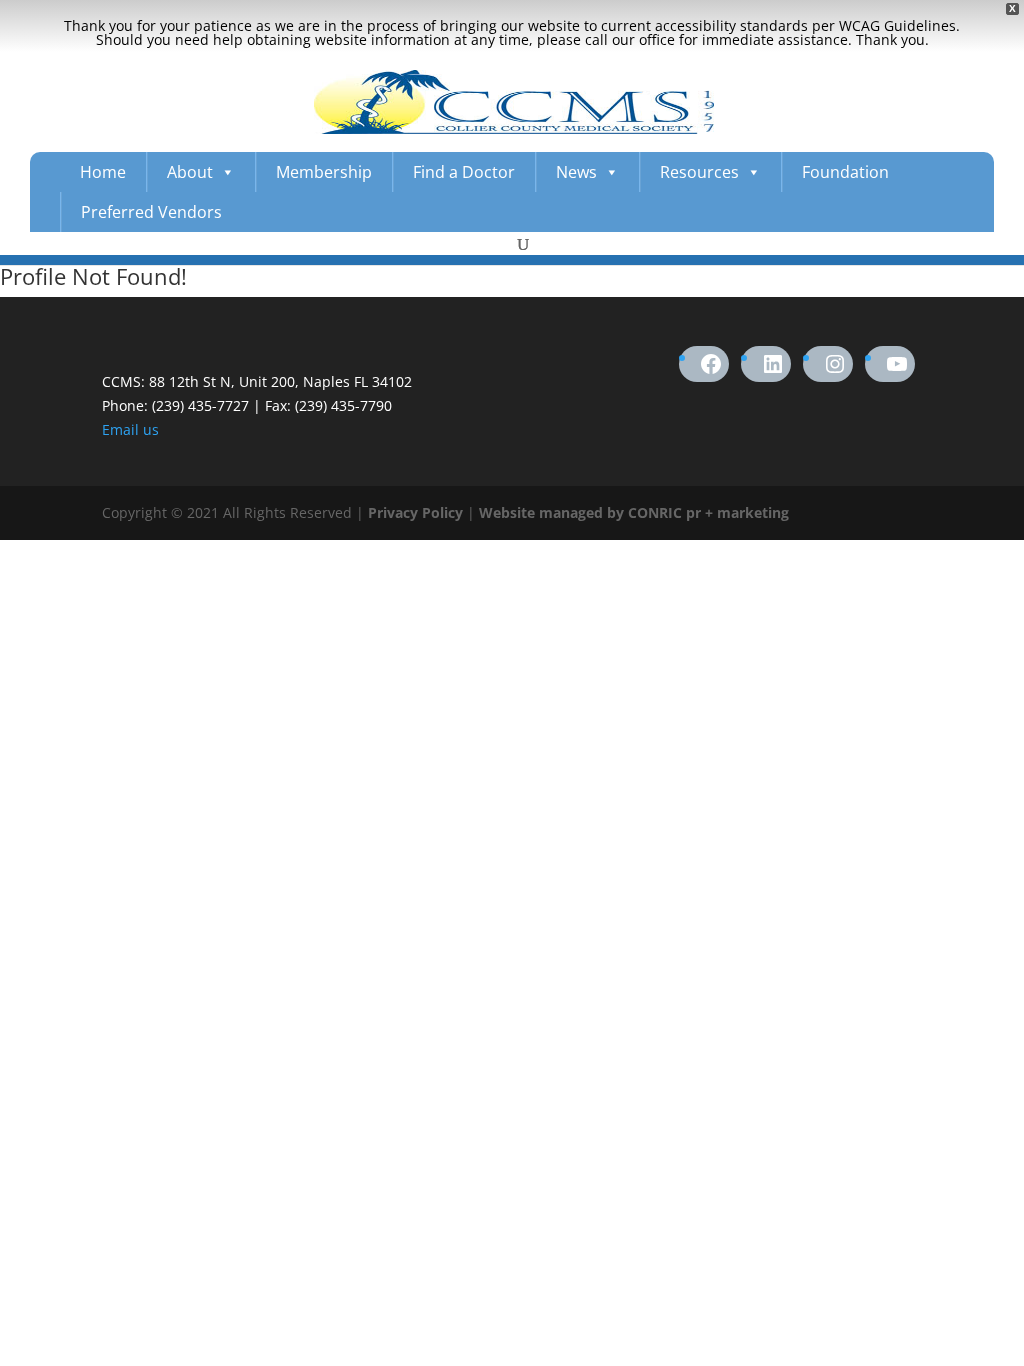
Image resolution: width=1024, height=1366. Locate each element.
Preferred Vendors (151, 212)
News (576, 172)
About (190, 172)
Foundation (845, 172)
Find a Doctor (464, 172)
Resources (699, 172)
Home (103, 172)
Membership (324, 172)
